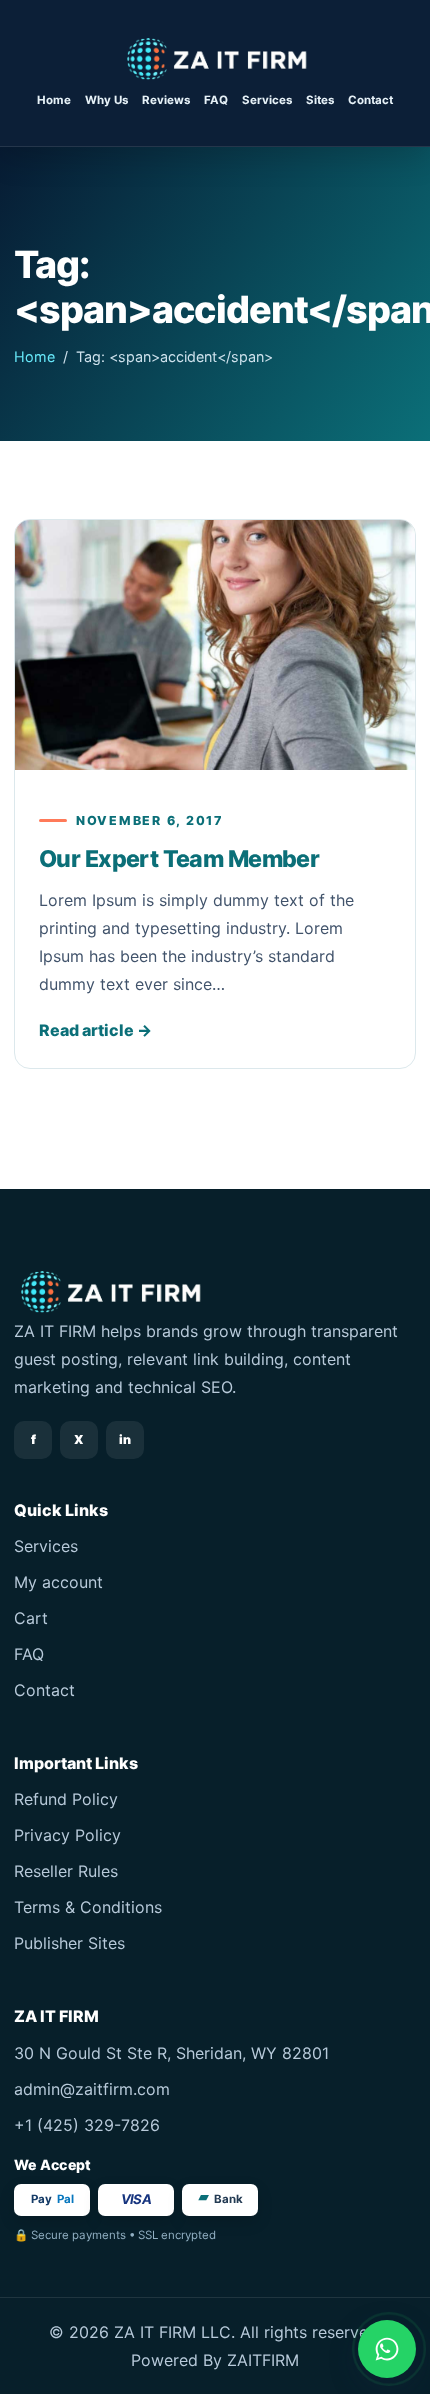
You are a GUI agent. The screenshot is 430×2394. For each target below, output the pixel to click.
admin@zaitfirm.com (92, 2089)
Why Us (106, 100)
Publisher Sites (69, 1943)
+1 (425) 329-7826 (87, 2125)
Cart (31, 1618)
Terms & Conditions (88, 1907)
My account (58, 1582)
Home (54, 100)
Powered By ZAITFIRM (215, 2360)
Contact (370, 100)
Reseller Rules (66, 1871)
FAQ (216, 100)
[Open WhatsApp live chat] (387, 2349)
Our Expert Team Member (179, 859)
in (125, 1439)
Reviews (166, 100)
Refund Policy (66, 1799)
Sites (320, 100)
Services (267, 100)
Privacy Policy (67, 1835)
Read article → (95, 1030)
